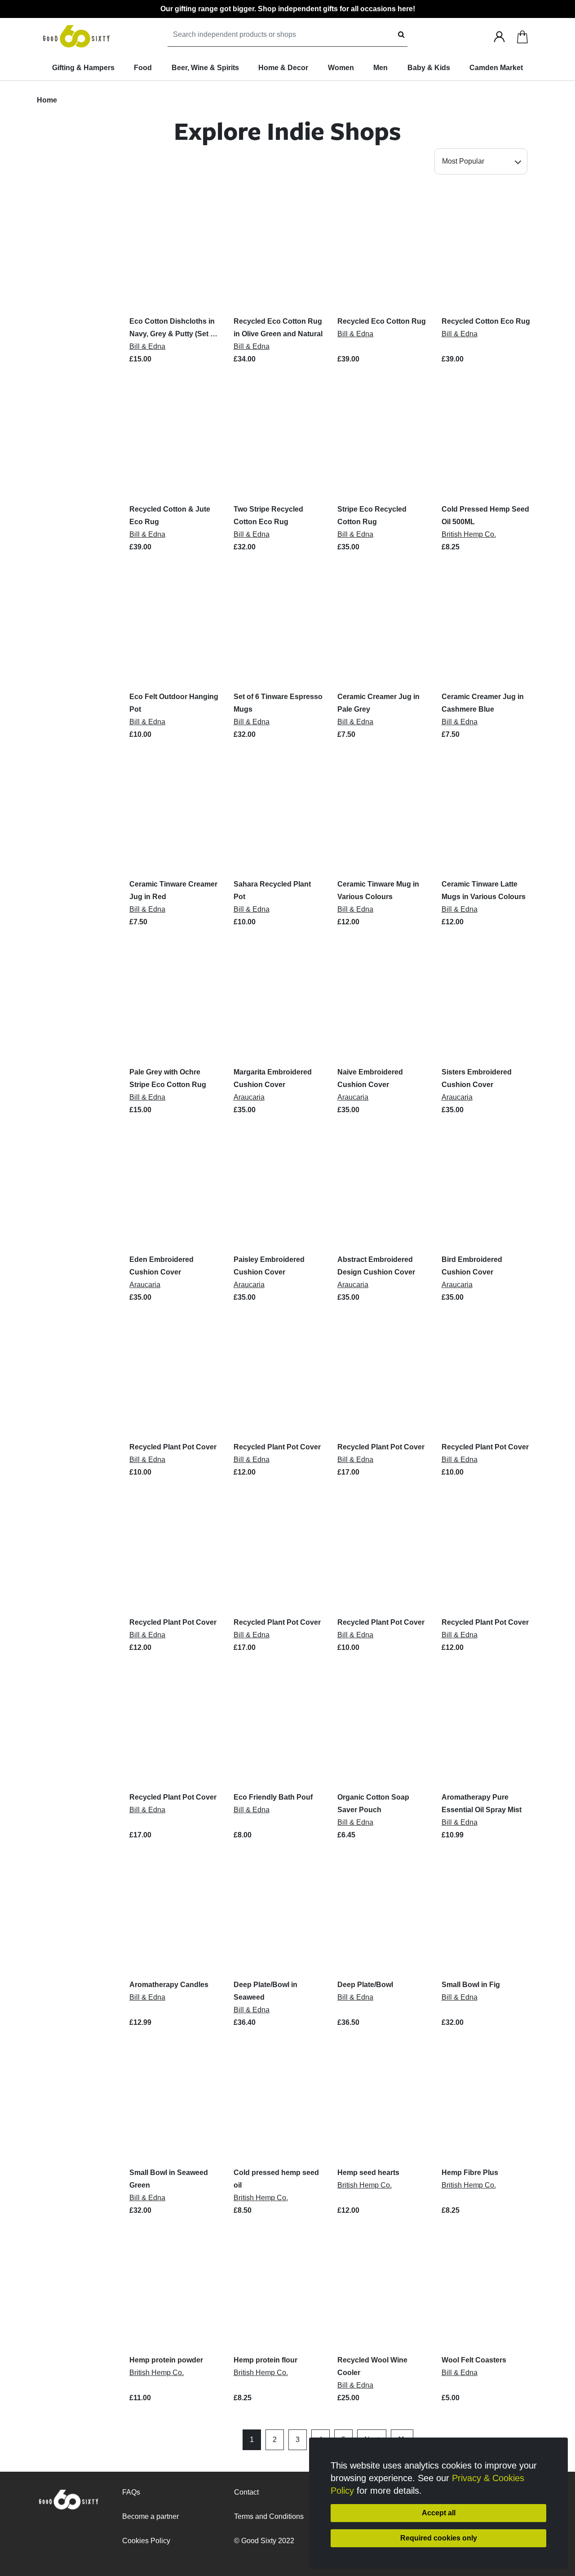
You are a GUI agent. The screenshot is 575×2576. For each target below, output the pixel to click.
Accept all (439, 2513)
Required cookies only (439, 2538)
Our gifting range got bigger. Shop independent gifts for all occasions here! (288, 9)
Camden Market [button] (496, 68)
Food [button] (143, 68)
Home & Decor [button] (283, 68)
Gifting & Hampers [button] (83, 68)
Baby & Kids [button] (429, 68)
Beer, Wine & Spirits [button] (205, 68)
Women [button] (341, 68)
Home (47, 100)
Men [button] (380, 68)
